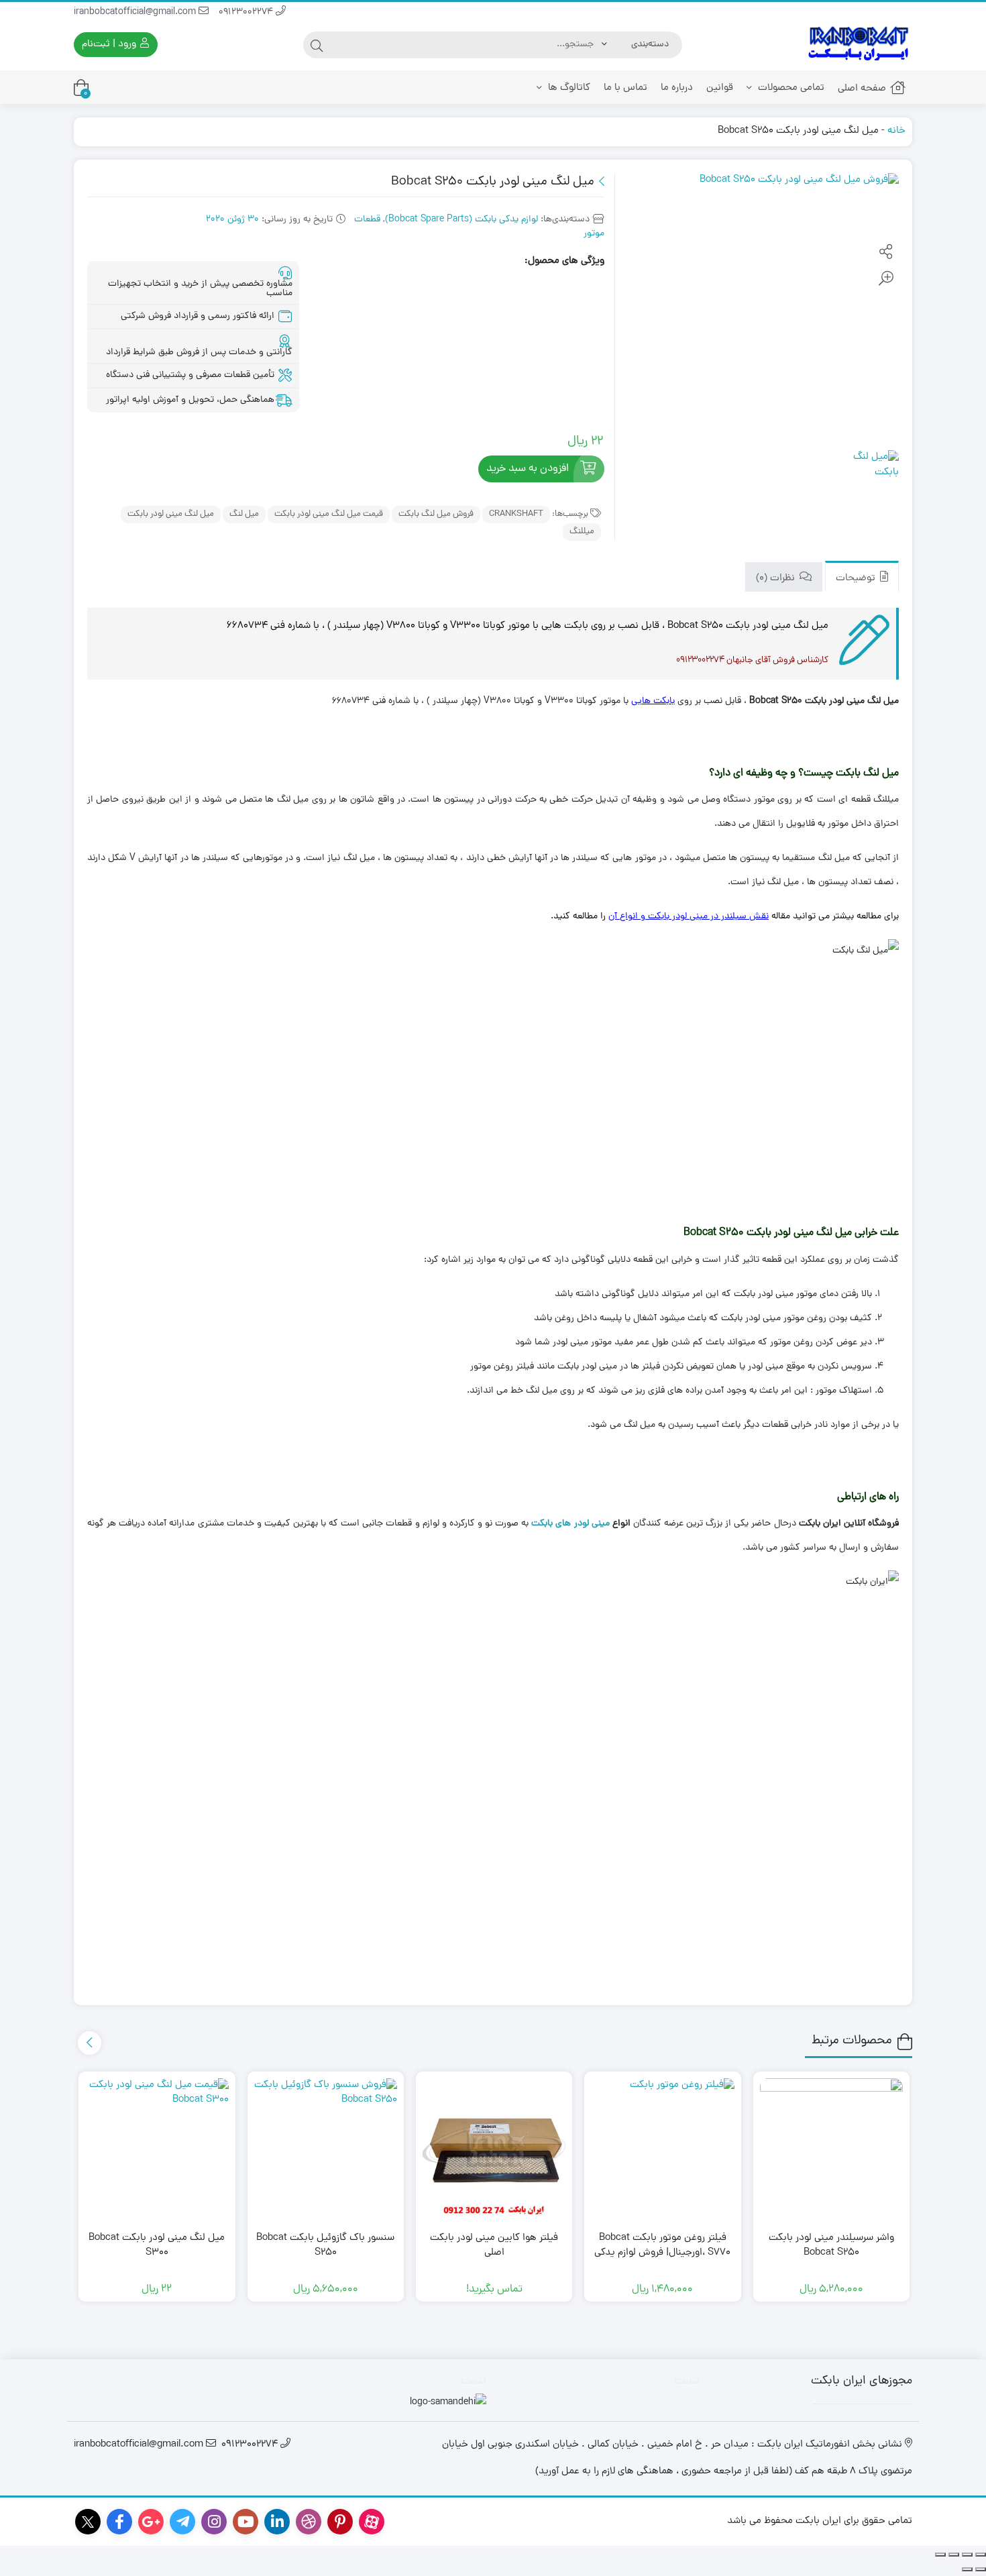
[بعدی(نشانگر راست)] (967, 2569)
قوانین (720, 88)
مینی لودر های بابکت (570, 1524)
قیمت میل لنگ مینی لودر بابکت (329, 514)
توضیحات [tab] (857, 578)
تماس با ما (625, 88)
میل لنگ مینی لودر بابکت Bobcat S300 (157, 2246)
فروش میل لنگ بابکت (436, 514)
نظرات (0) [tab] (777, 578)
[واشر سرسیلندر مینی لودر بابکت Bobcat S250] (831, 2150)
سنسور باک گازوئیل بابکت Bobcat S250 (325, 2246)
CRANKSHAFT (516, 514)
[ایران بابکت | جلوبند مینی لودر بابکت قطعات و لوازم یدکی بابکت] (859, 45)
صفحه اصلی (862, 89)
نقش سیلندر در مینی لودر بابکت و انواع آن (689, 917)
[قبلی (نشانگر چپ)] (981, 2569)
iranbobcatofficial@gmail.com (136, 12)
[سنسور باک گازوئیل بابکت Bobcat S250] (326, 2150)
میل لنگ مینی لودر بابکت (171, 514)
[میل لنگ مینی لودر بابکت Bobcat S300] (157, 2150)
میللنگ (582, 532)
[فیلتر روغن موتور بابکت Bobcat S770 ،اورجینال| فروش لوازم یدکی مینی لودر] (662, 2150)
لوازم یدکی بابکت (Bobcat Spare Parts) (461, 220)
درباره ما (677, 88)
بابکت (664, 701)
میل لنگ (244, 514)
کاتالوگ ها (568, 88)
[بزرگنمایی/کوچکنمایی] (981, 2555)
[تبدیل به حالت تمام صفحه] (967, 2555)
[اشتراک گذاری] (954, 2555)
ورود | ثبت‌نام (110, 45)
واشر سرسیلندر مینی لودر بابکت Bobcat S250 (831, 2246)
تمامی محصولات (790, 88)
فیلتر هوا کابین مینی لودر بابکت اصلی (494, 2246)
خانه (896, 131)
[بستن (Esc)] (940, 2555)
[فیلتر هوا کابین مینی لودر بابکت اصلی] (494, 2150)
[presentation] (90, 2043)
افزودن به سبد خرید (528, 469)
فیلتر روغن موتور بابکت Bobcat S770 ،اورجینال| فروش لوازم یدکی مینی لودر (662, 2254)
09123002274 (247, 12)
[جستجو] (317, 45)
